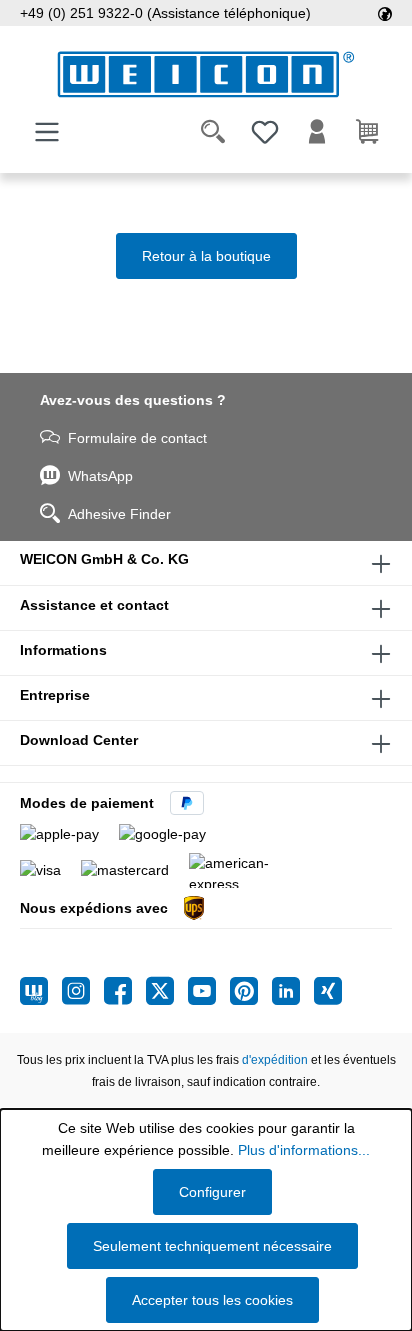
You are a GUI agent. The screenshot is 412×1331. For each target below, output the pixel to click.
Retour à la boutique (206, 256)
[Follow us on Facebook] (125, 991)
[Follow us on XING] (328, 991)
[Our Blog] (41, 991)
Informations (63, 650)
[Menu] (47, 132)
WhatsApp (100, 476)
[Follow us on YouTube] (209, 991)
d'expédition (275, 1060)
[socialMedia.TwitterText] (167, 991)
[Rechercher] (213, 132)
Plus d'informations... (304, 1150)
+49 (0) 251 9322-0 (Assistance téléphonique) (165, 13)
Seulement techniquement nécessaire (212, 1246)
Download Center (79, 740)
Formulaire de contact (137, 438)
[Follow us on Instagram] (83, 991)
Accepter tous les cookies (212, 1300)
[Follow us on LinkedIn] (293, 991)
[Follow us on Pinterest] (251, 991)
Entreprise (55, 695)
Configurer (212, 1192)
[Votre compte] (317, 132)
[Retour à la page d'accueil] (206, 74)
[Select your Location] (385, 13)
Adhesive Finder (119, 514)
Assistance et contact (94, 605)
